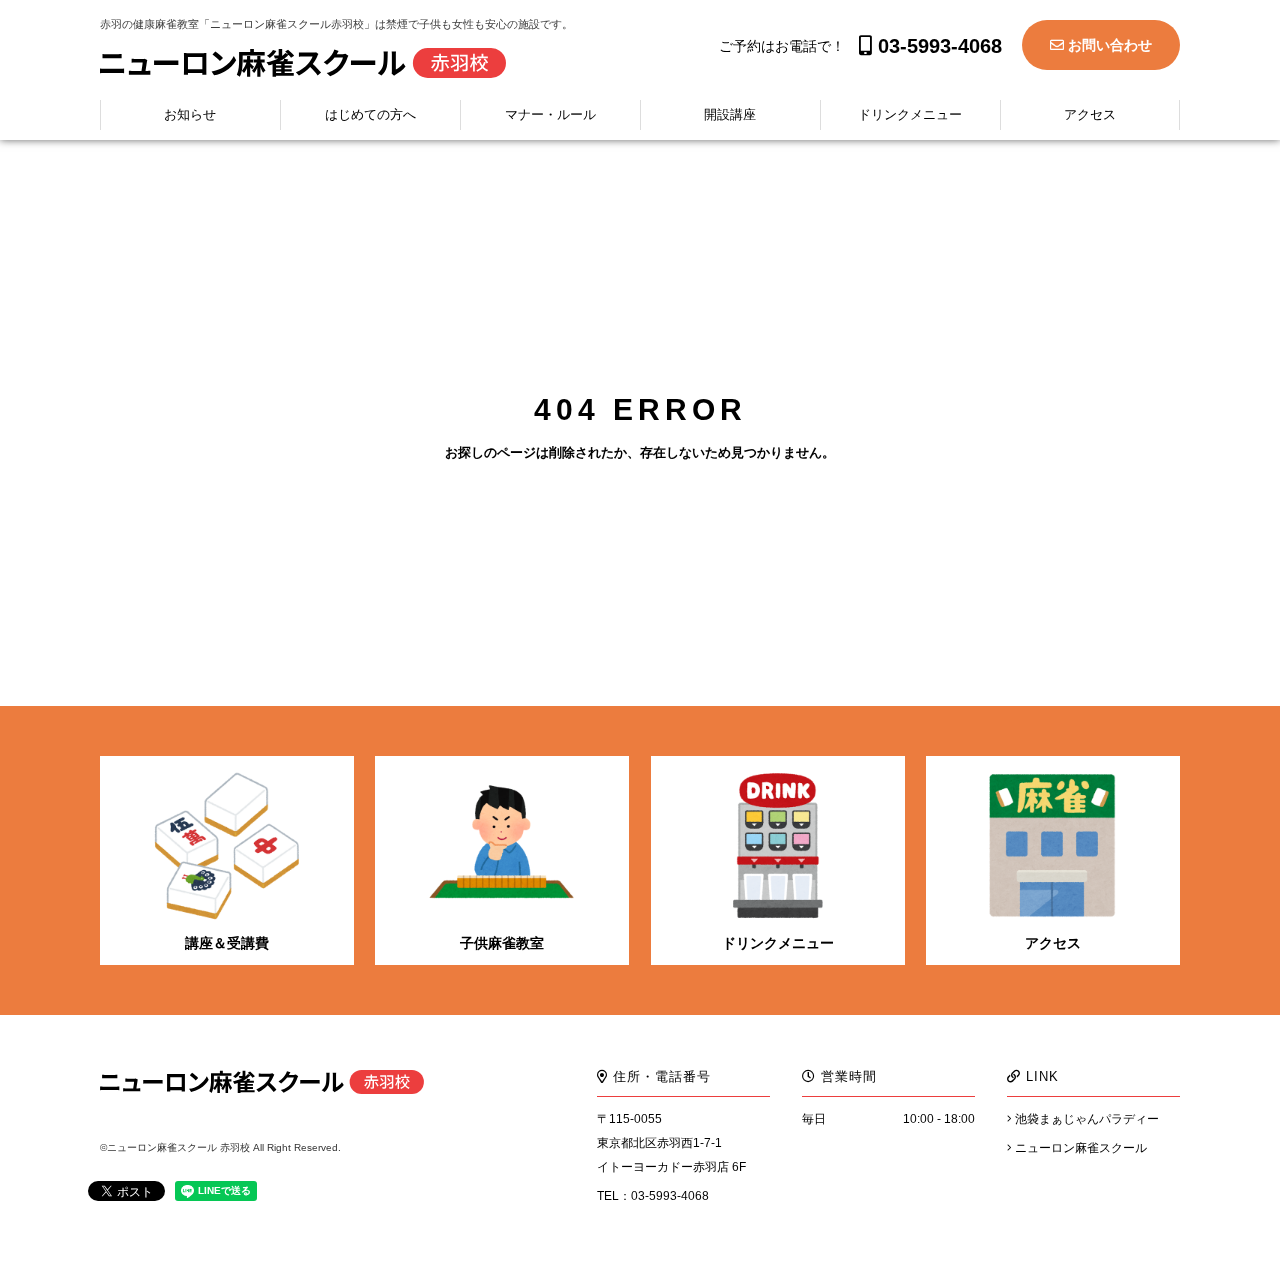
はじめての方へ (370, 114)
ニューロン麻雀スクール (1079, 1148)
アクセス (1090, 114)
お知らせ (190, 114)
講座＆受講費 (227, 943)
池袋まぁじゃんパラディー (1085, 1119)
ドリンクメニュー (910, 114)
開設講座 (730, 114)
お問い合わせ (1108, 45)
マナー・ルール (550, 114)
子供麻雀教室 (502, 943)
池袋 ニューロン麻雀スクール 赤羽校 (303, 63)
